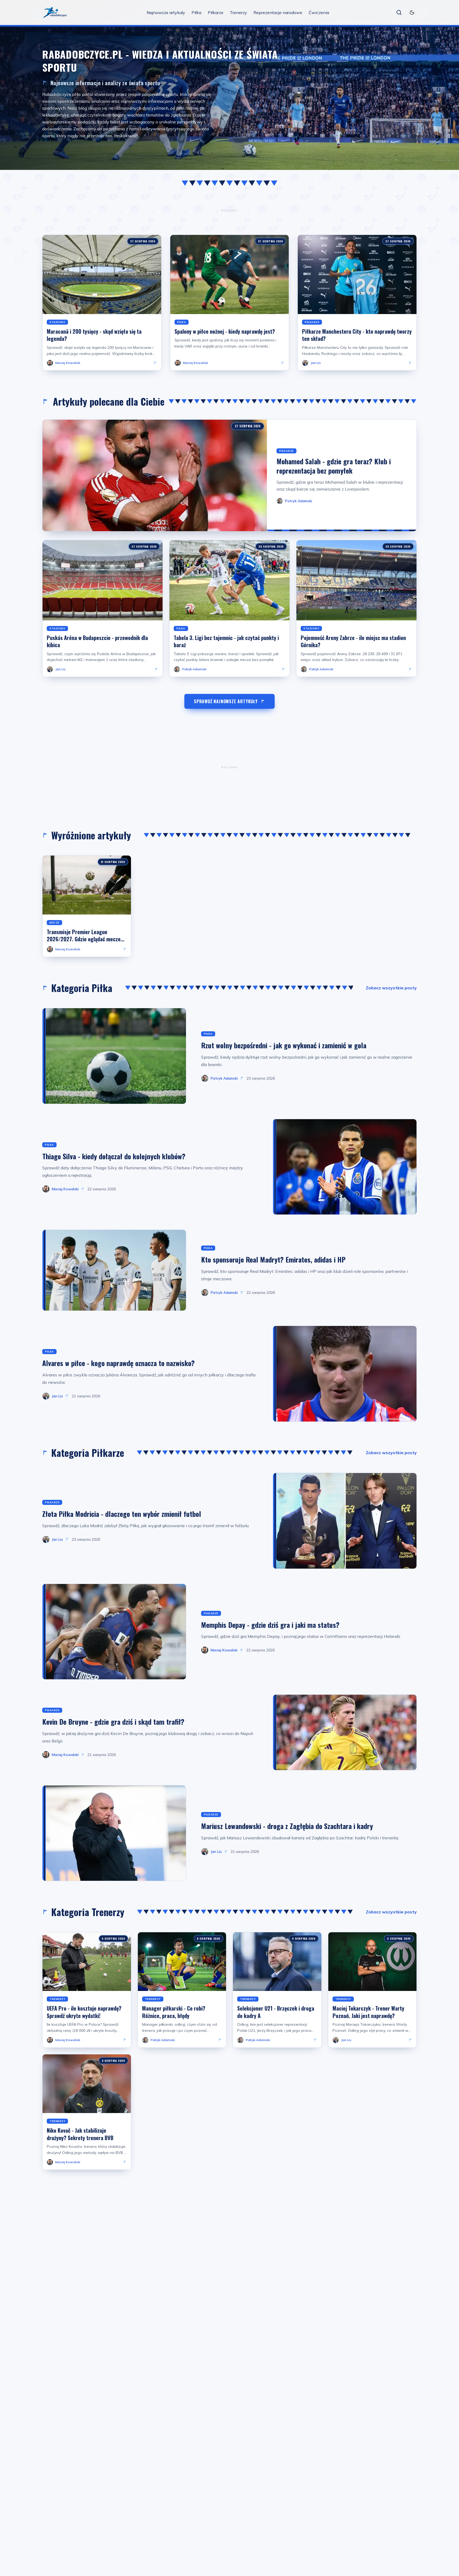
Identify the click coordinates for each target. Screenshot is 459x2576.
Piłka (196, 12)
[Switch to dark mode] (412, 12)
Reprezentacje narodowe (278, 12)
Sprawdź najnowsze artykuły (226, 701)
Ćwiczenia (319, 12)
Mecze (54, 923)
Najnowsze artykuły (166, 12)
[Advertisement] (229, 210)
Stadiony (57, 322)
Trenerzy (238, 12)
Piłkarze (216, 12)
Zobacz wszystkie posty (391, 988)
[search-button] (399, 12)
